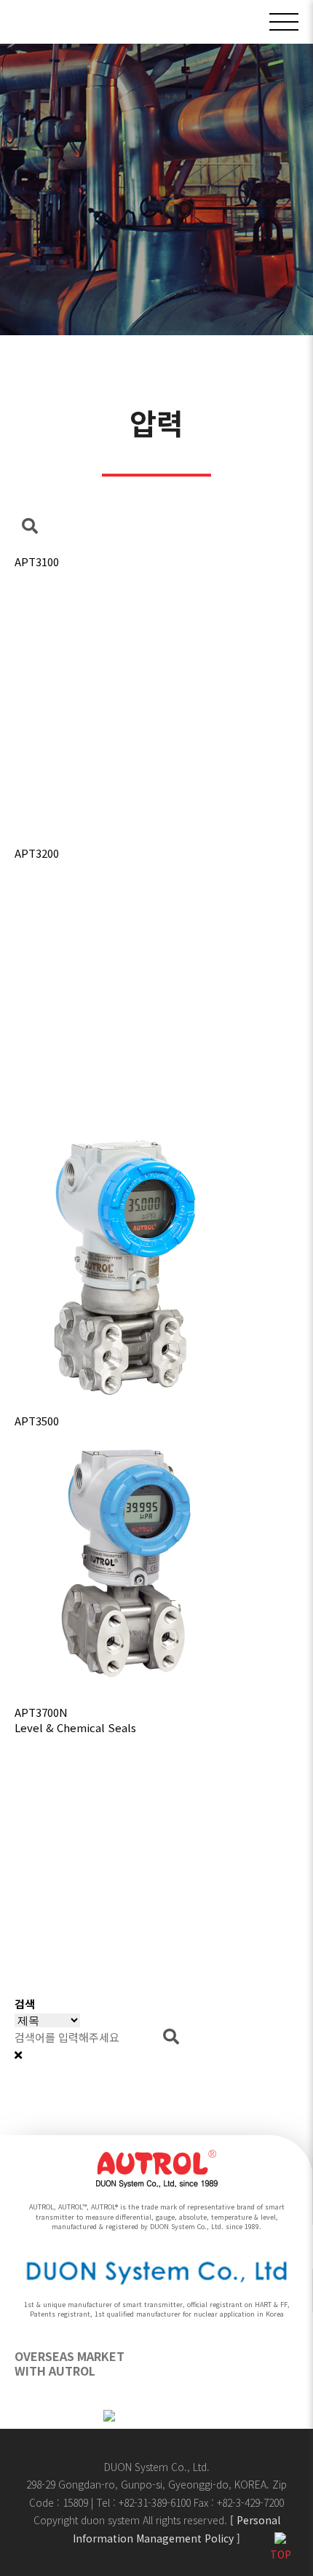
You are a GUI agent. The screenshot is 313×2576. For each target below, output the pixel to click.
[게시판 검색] (30, 526)
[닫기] (18, 2055)
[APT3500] (156, 1267)
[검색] (171, 2037)
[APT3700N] (156, 1559)
